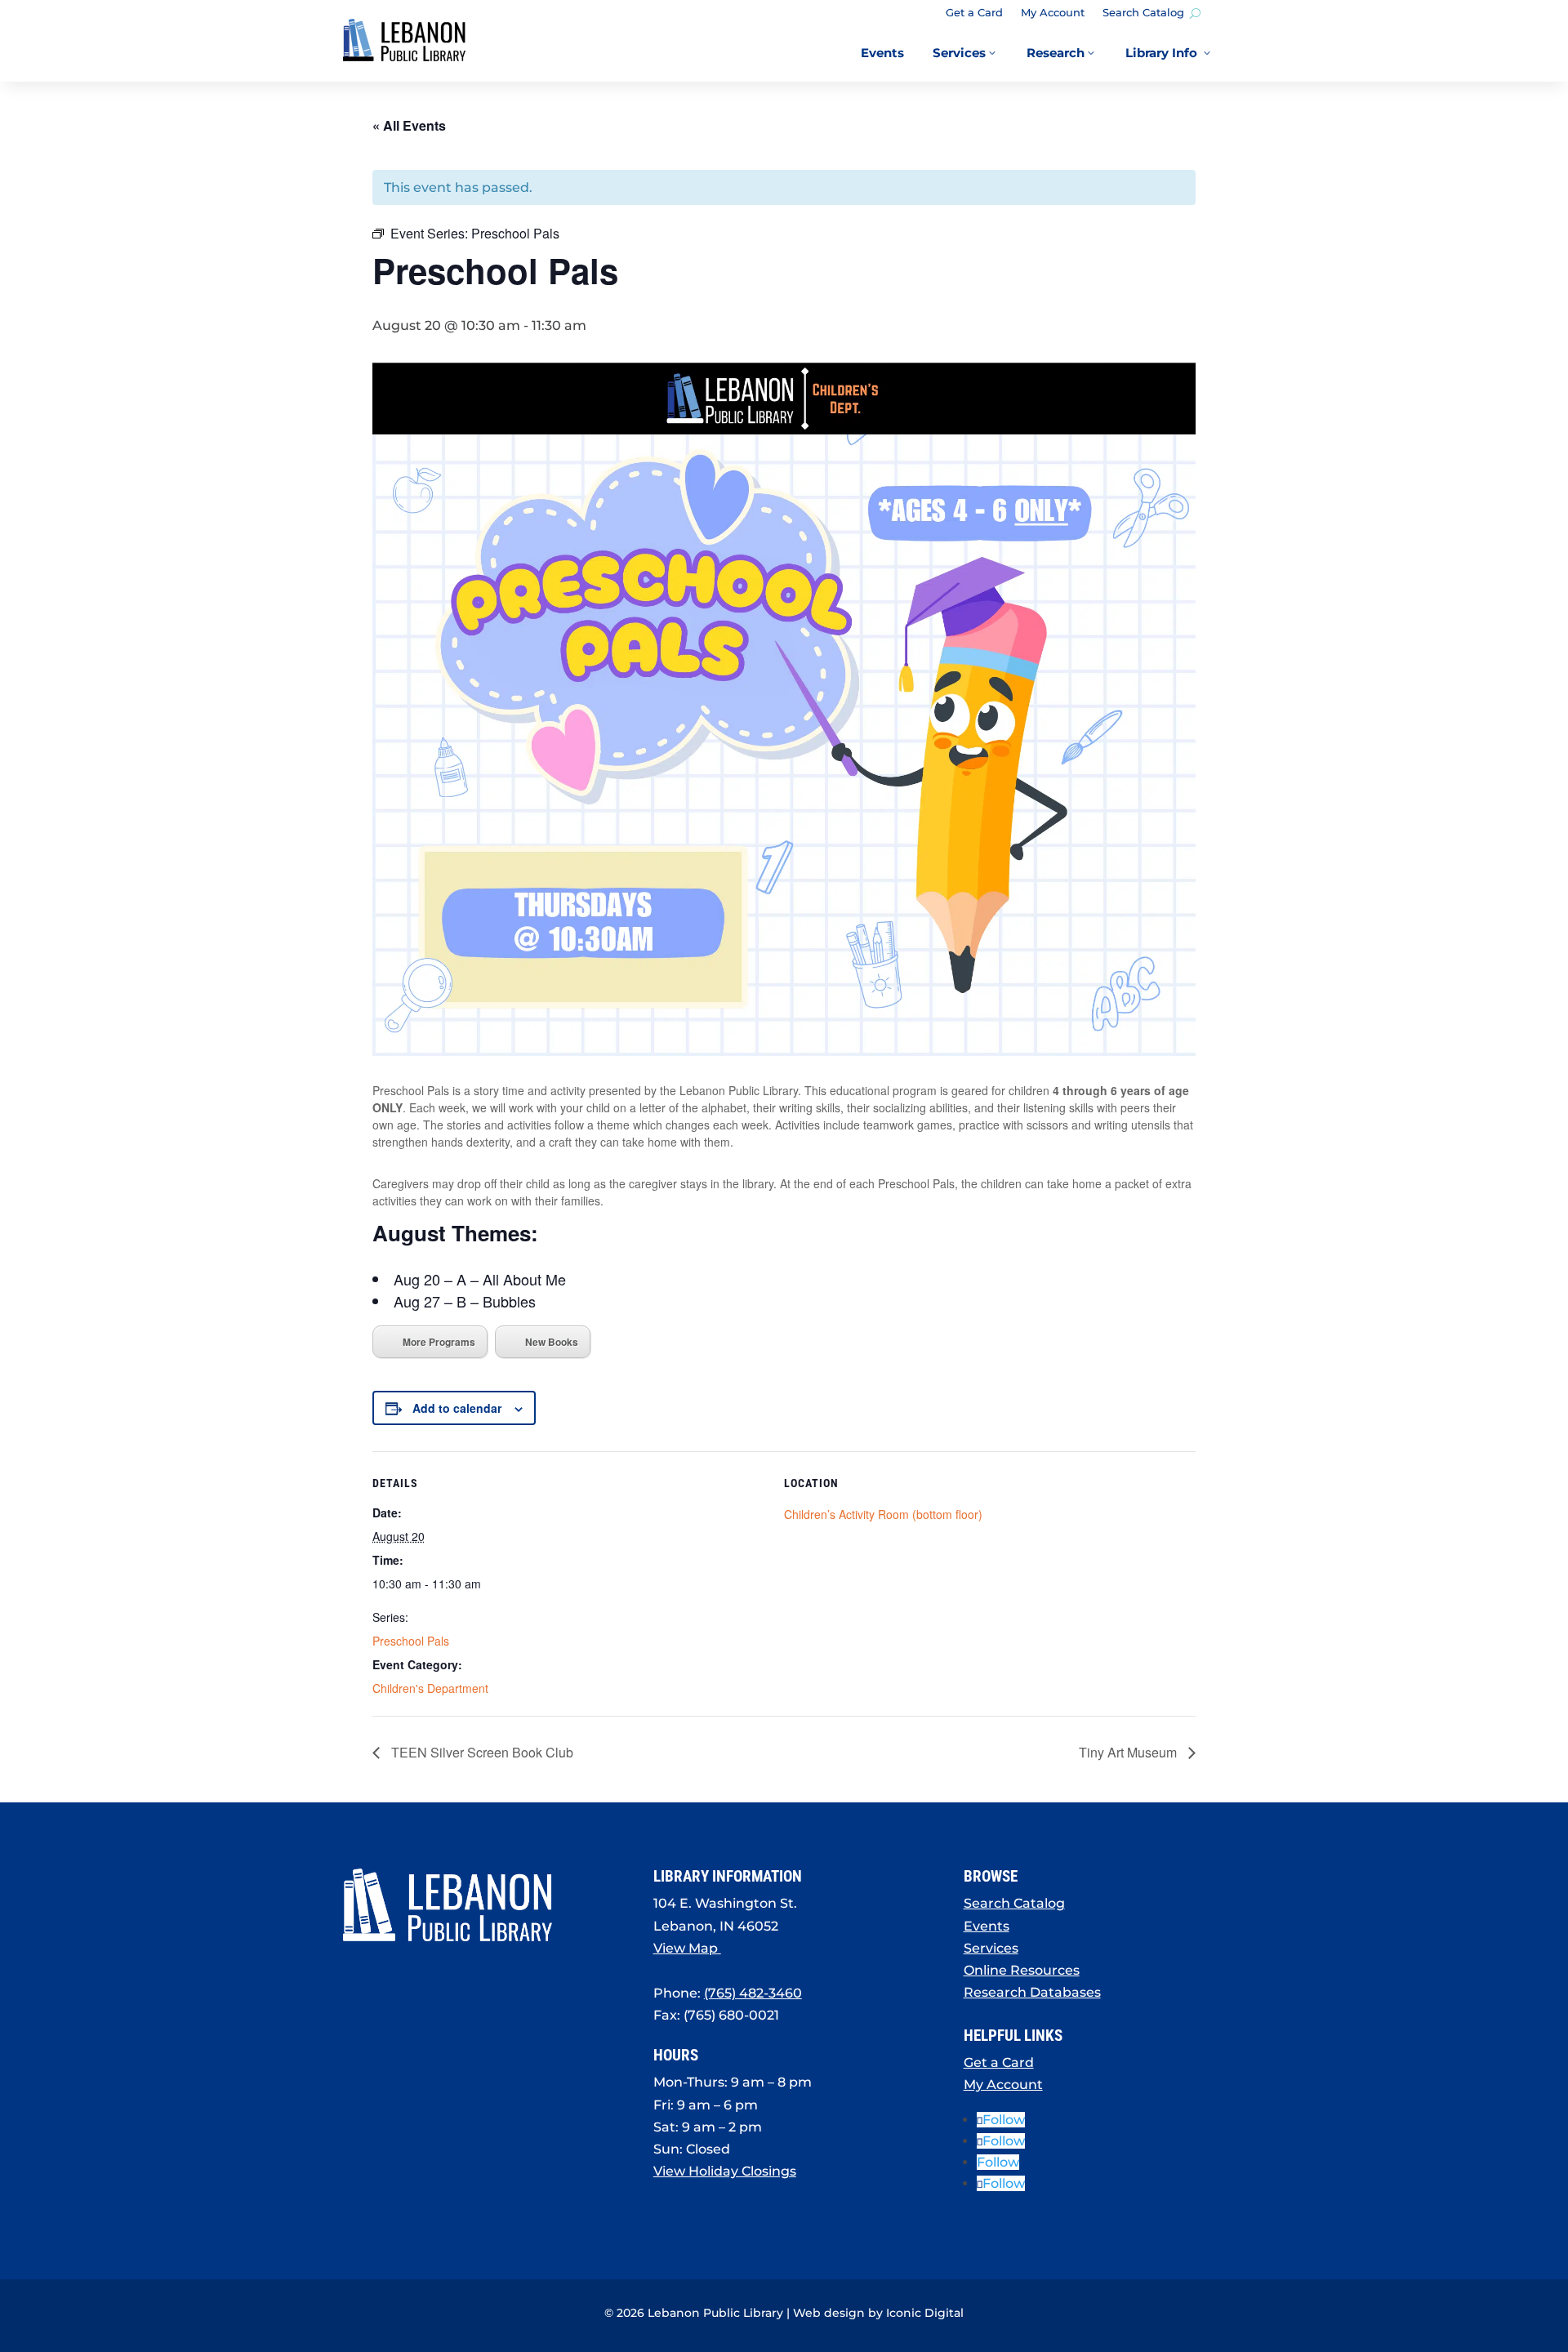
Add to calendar (457, 1408)
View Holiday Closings (725, 2171)
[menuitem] (882, 53)
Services (991, 1948)
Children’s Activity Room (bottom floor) (883, 1514)
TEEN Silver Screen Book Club (481, 1752)
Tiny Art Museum (1129, 1752)
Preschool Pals (411, 1641)
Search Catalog (1143, 13)
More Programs (439, 1342)
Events (987, 1926)
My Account (1053, 13)
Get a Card (974, 13)
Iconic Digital (925, 2313)
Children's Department (430, 1688)
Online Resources (1022, 1970)
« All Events (409, 125)
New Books (552, 1342)
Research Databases (1032, 1992)
